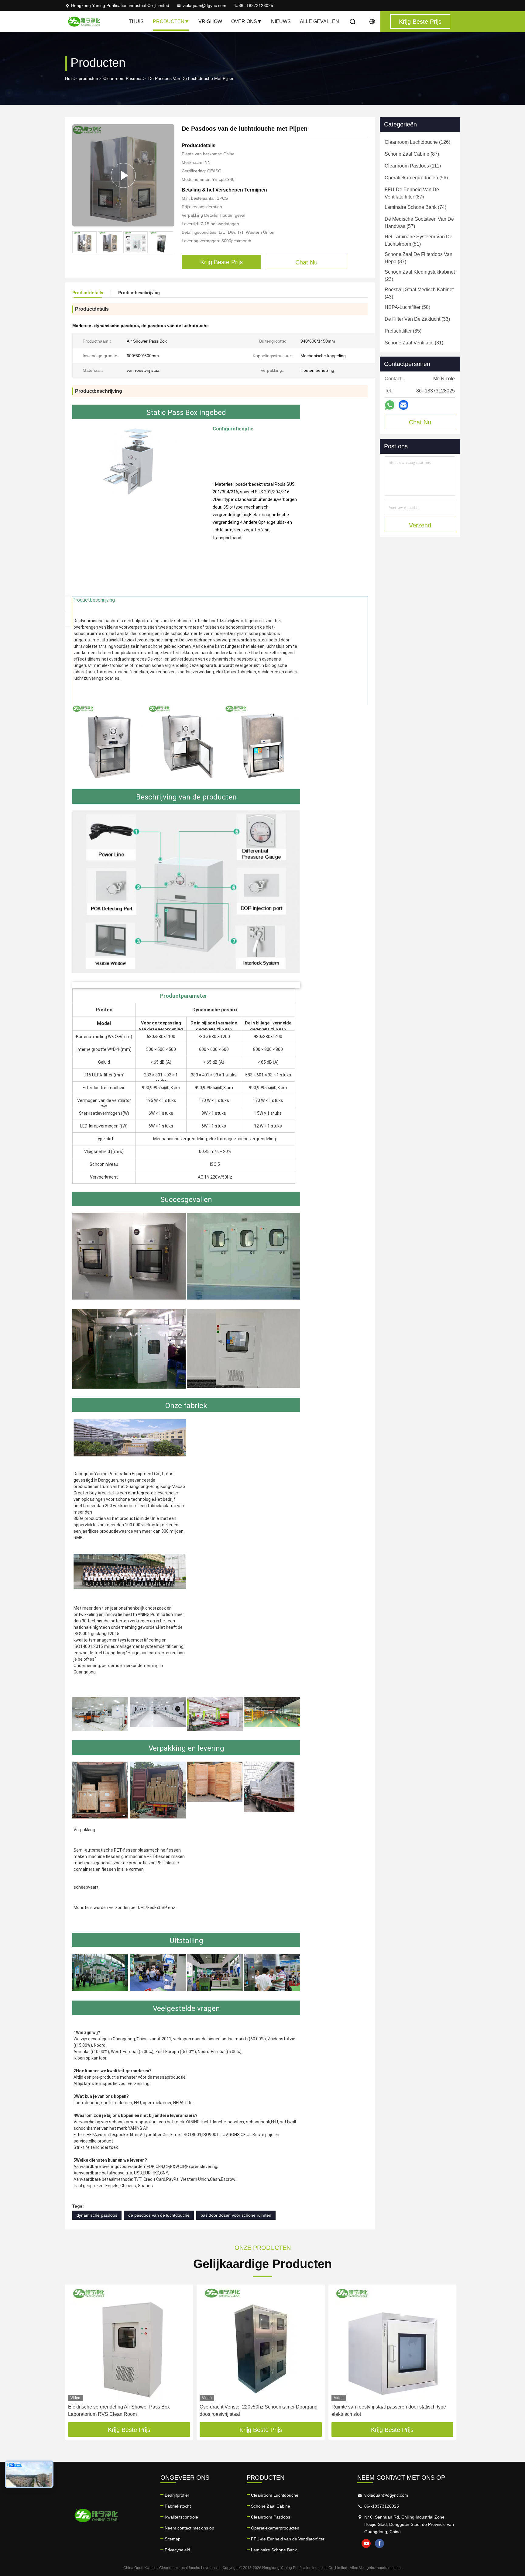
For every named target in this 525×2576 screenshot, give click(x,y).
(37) (419, 258)
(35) (403, 331)
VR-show (210, 21)
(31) (414, 343)
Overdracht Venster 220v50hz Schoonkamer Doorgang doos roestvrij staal (259, 2410)
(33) (417, 319)
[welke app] (390, 405)
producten (88, 78)
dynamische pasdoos (97, 2215)
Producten (169, 21)
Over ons (244, 21)
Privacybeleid (177, 2550)
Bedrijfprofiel (177, 2495)
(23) (420, 276)
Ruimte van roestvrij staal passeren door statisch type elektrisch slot (389, 2410)
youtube (366, 2543)
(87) (412, 154)
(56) (416, 178)
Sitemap (173, 2539)
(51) (419, 240)
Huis (69, 78)
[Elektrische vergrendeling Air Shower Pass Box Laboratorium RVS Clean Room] (129, 2344)
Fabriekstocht (178, 2506)
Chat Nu (420, 422)
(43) (419, 293)
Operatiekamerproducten (275, 2528)
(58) (407, 307)
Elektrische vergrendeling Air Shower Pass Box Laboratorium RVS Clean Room (119, 2410)
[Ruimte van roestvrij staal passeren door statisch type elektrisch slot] (392, 2344)
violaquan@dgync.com (204, 5)
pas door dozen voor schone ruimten (236, 2215)
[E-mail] (403, 405)
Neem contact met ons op (189, 2528)
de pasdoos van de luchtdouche (159, 2215)
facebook (379, 2543)
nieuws (281, 21)
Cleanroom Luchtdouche (275, 2495)
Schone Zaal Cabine (271, 2506)
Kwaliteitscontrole (181, 2517)
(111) (413, 166)
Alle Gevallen (319, 21)
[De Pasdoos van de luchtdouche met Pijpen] (123, 175)
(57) (419, 223)
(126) (417, 142)
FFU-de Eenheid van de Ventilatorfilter (288, 2539)
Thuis (136, 21)
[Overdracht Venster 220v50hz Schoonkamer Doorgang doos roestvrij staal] (261, 2344)
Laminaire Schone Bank (274, 2550)
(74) (415, 207)
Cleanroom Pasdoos (123, 78)
